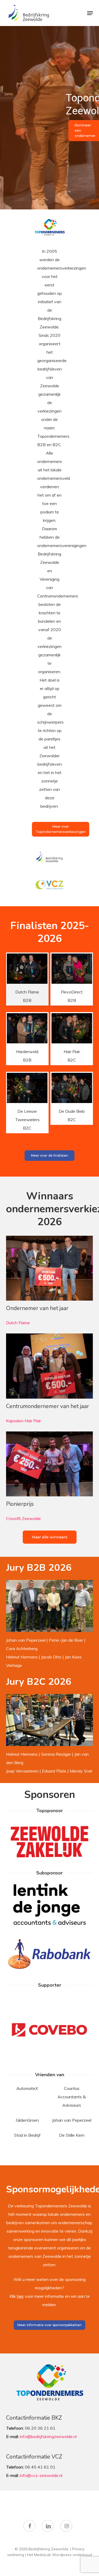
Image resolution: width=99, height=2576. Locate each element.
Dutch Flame (18, 1323)
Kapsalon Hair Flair (23, 1421)
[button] (90, 13)
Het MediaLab (39, 2555)
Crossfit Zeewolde (23, 1518)
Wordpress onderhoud (72, 2555)
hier (20, 2296)
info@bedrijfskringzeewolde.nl (48, 2436)
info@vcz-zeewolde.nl (41, 2475)
